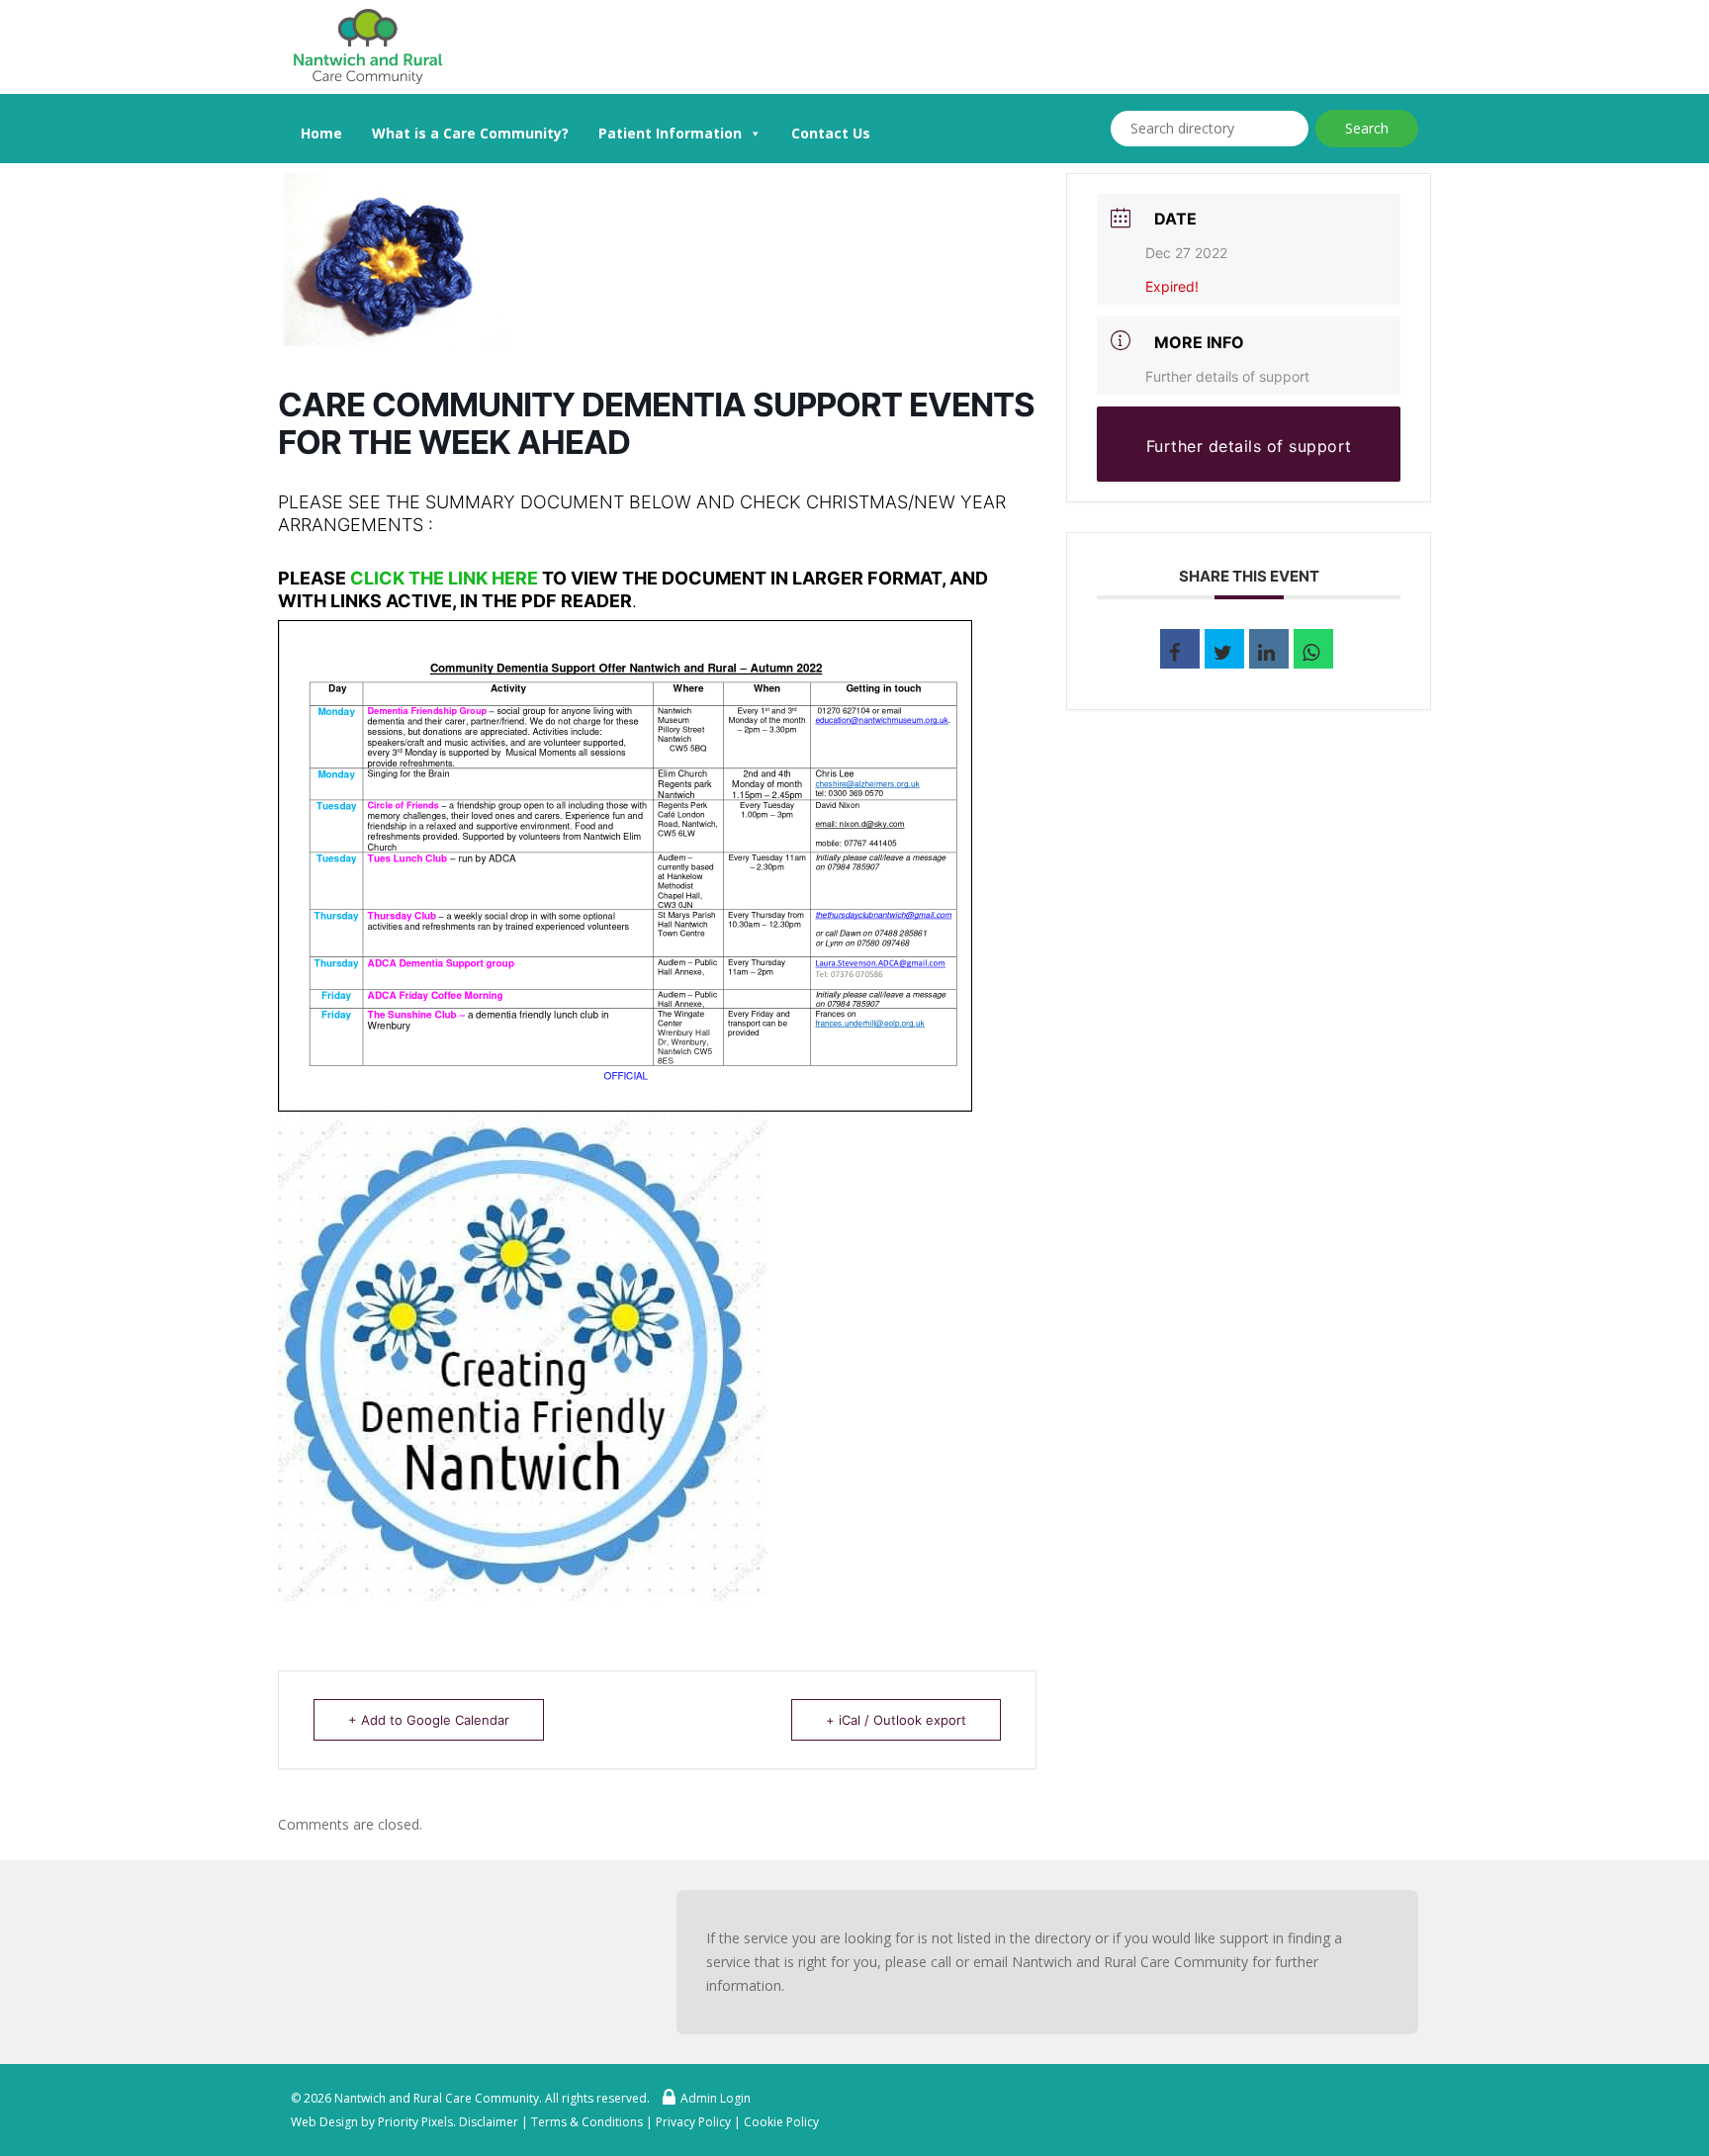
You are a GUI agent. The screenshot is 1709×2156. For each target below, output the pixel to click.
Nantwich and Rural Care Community (437, 2098)
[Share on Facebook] (1180, 649)
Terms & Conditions (587, 2122)
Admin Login (716, 2098)
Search (1367, 128)
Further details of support (1227, 376)
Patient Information (670, 133)
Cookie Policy (781, 2122)
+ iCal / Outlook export (896, 1720)
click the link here (444, 578)
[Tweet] (1224, 649)
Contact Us (831, 133)
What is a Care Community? (470, 133)
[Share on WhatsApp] (1313, 649)
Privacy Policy (693, 2122)
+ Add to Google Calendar (429, 1720)
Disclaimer (489, 2122)
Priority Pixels (415, 2122)
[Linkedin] (1269, 649)
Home (321, 133)
